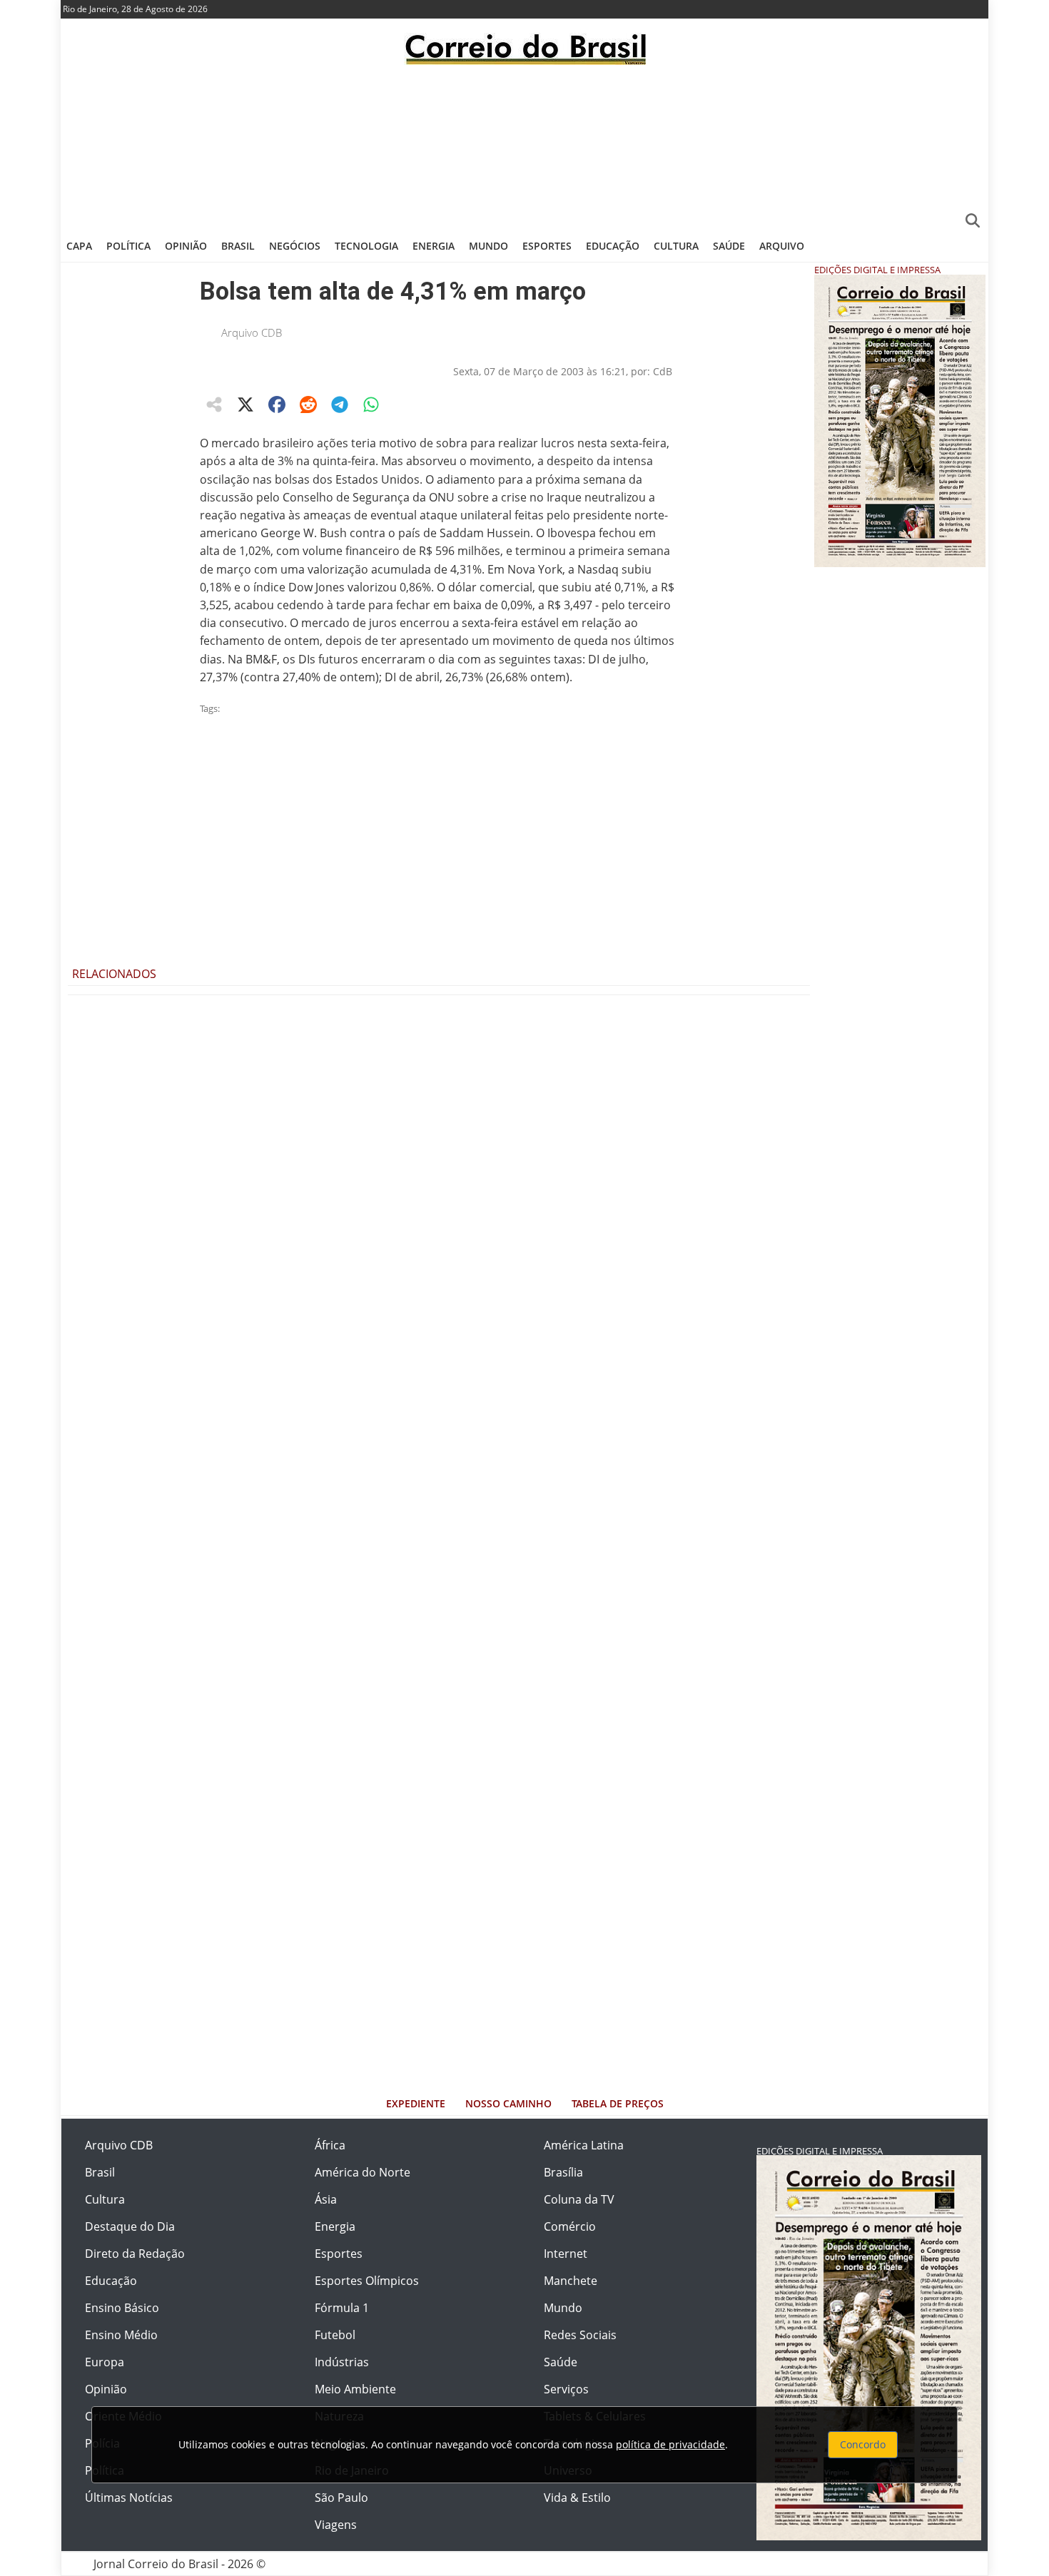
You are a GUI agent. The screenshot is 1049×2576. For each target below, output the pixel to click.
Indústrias (342, 2362)
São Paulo (341, 2498)
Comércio (570, 2226)
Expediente (416, 2103)
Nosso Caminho (508, 2103)
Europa (105, 2362)
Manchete (571, 2281)
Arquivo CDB (252, 332)
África (330, 2145)
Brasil (238, 246)
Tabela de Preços (618, 2103)
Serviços (566, 2389)
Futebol (335, 2335)
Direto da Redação (135, 2254)
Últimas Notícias (129, 2498)
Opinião (186, 246)
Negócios (295, 246)
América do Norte (363, 2172)
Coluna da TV (579, 2199)
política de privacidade (670, 2444)
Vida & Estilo (577, 2498)
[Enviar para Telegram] (340, 404)
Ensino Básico (122, 2308)
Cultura (676, 246)
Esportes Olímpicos (367, 2281)
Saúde (729, 246)
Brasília (563, 2172)
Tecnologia (366, 246)
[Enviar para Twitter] (245, 404)
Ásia (326, 2199)
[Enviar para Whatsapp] (371, 404)
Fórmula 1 (342, 2308)
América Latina (584, 2145)
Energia (434, 246)
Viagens (336, 2525)
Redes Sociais (580, 2335)
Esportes (547, 246)
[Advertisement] (524, 146)
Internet (566, 2254)
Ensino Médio (121, 2335)
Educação (613, 246)
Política (128, 246)
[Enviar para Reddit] (308, 404)
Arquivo (782, 246)
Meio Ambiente (355, 2389)
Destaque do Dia (130, 2226)
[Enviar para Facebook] (277, 404)
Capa (79, 246)
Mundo (488, 246)
